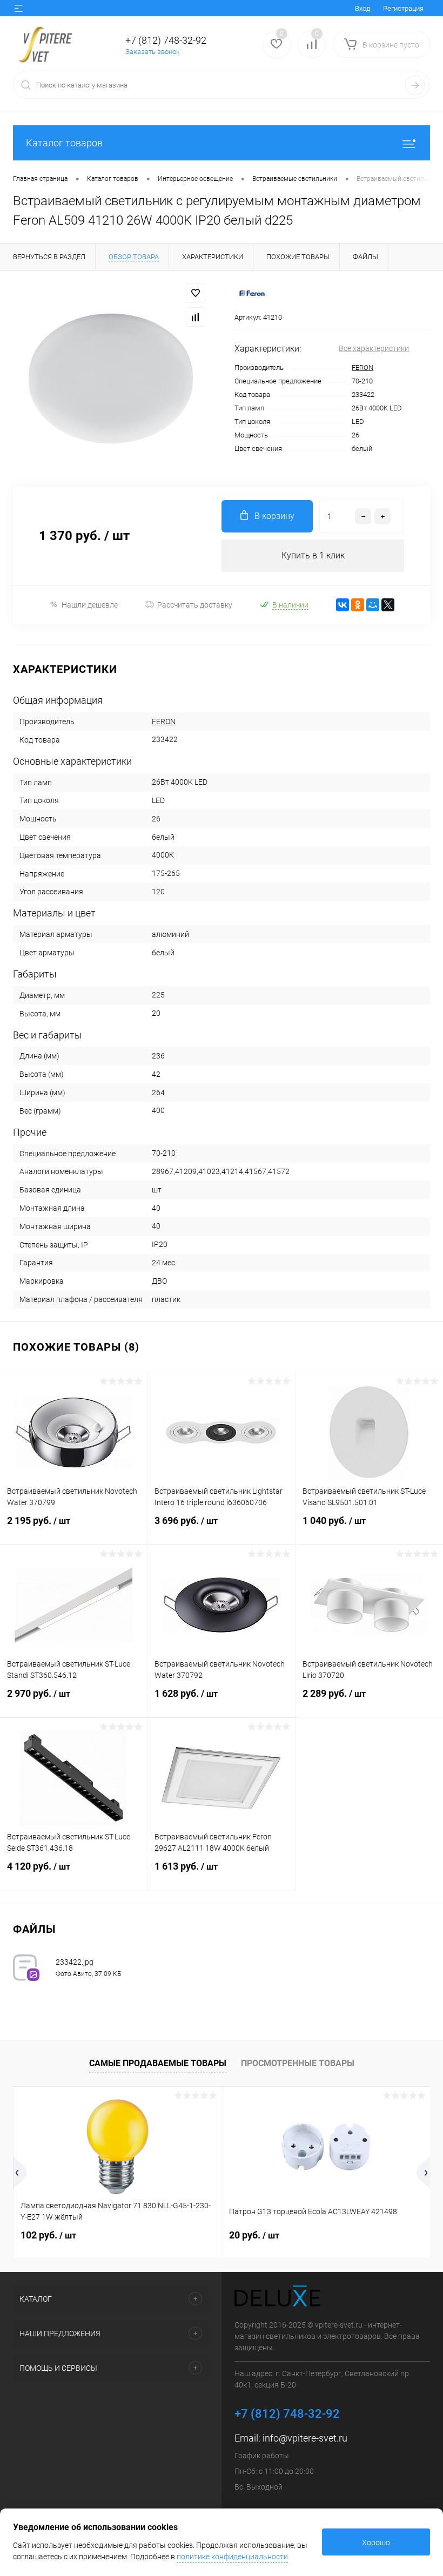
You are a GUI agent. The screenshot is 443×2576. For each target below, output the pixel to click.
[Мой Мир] (373, 605)
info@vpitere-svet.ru (305, 2438)
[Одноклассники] (358, 605)
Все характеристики (374, 348)
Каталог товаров (64, 143)
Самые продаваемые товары (158, 2063)
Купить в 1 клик (313, 555)
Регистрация (403, 8)
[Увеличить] (111, 379)
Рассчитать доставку (195, 605)
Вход (363, 8)
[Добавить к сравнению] (196, 317)
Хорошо (376, 2543)
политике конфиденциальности (232, 2557)
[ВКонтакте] (343, 605)
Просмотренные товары (298, 2063)
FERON (363, 367)
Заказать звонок (153, 52)
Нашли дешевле (90, 605)
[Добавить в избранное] (196, 293)
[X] (388, 605)
